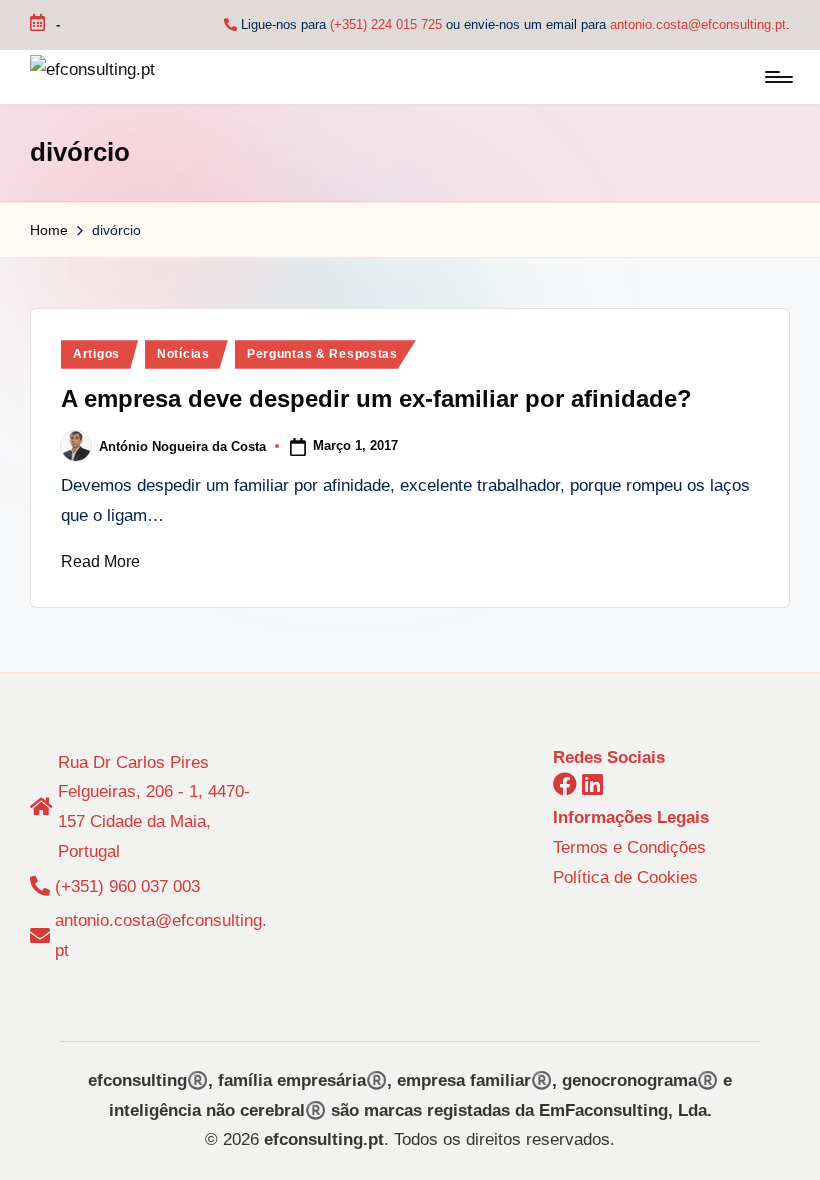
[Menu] (777, 77)
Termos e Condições (629, 847)
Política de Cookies (625, 877)
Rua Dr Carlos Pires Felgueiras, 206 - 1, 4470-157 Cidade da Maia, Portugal (154, 807)
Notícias (183, 354)
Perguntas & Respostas (322, 354)
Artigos (96, 354)
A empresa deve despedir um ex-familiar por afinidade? (376, 398)
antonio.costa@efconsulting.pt (698, 24)
